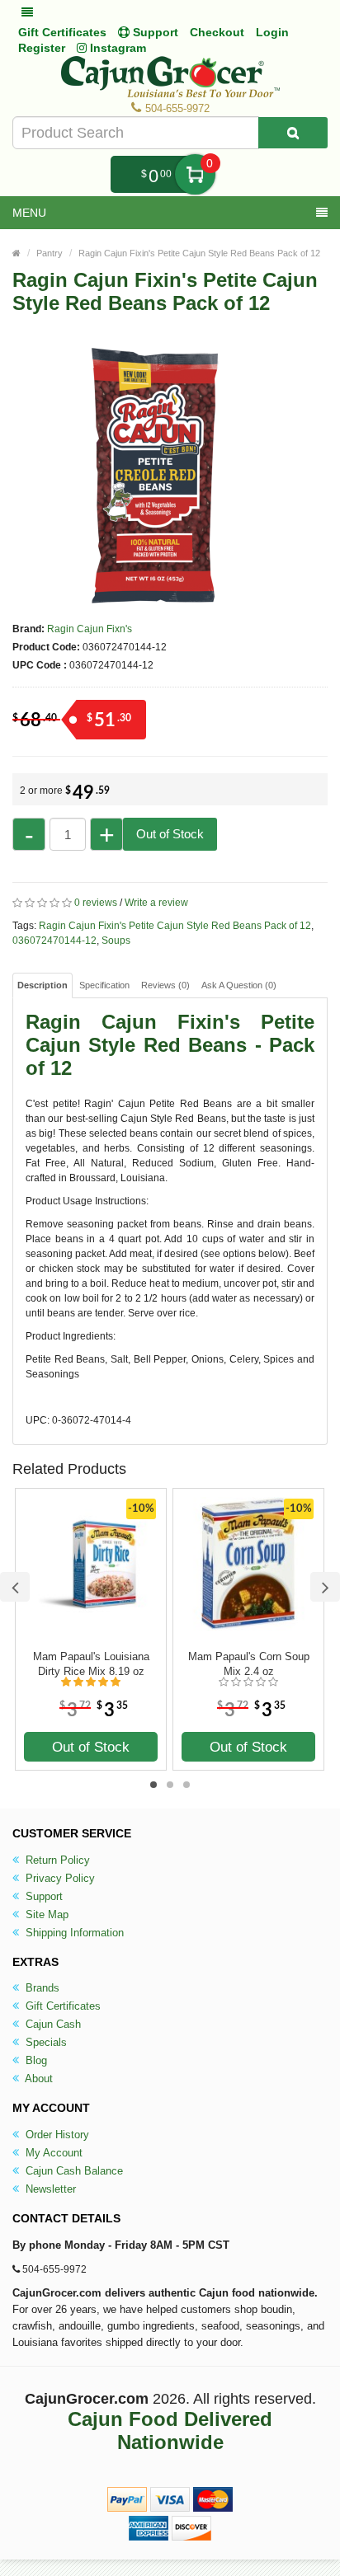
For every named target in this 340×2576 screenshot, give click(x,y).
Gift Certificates (62, 32)
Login (272, 32)
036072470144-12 (54, 941)
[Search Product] (293, 133)
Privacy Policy (59, 1878)
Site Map (45, 1914)
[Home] (17, 253)
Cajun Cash (52, 2024)
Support (42, 1896)
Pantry (50, 253)
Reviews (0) (165, 985)
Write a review (156, 903)
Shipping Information (73, 1933)
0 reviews (96, 903)
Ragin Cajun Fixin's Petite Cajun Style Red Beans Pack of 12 (199, 253)
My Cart (195, 174)
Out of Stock (170, 834)
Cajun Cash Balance (73, 2171)
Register (42, 48)
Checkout (217, 32)
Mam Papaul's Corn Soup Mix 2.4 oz (249, 1664)
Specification (104, 985)
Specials (45, 2042)
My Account (52, 2153)
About (38, 2079)
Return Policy (56, 1860)
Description (42, 985)
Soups (116, 941)
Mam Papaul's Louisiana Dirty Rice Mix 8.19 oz (91, 1664)
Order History (56, 2135)
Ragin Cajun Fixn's (90, 629)
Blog (35, 2060)
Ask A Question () (239, 985)
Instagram (116, 48)
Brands (41, 1988)
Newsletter (49, 2189)
